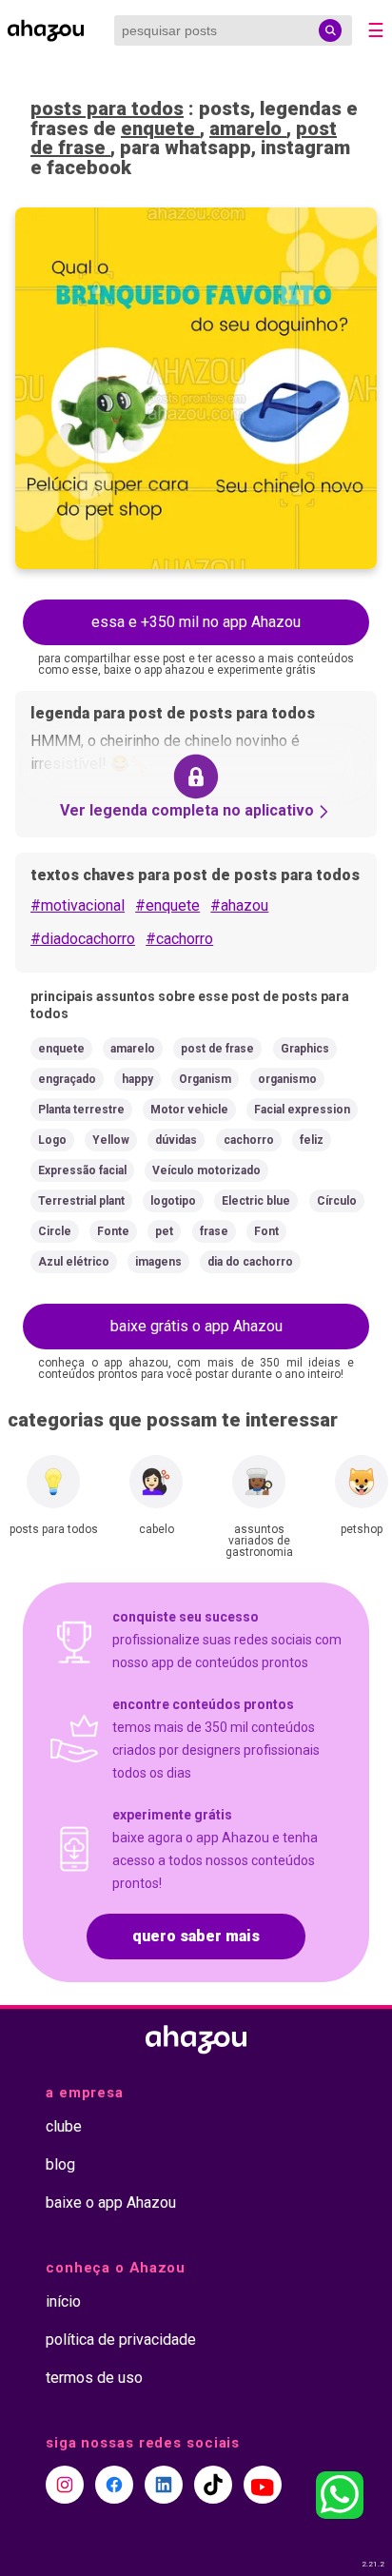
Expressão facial (82, 1170)
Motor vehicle (189, 1110)
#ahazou (239, 905)
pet (164, 1231)
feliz (312, 1140)
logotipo (173, 1201)
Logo (52, 1140)
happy (137, 1079)
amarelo (248, 128)
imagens (158, 1262)
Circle (55, 1231)
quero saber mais (196, 1936)
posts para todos (107, 108)
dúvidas (176, 1140)
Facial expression (302, 1110)
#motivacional (78, 905)
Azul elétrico (74, 1262)
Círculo (337, 1201)
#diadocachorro (83, 939)
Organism (205, 1079)
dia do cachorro (250, 1262)
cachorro (249, 1140)
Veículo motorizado (206, 1170)
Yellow (111, 1140)
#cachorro (179, 939)
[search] (330, 30)
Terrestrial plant (81, 1201)
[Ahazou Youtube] (263, 2485)
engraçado (67, 1079)
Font (266, 1231)
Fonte (113, 1231)
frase (214, 1231)
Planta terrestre (81, 1110)
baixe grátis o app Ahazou (196, 1326)
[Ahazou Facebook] (114, 2485)
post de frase (217, 1049)
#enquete (167, 905)
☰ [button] (376, 30)
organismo (287, 1079)
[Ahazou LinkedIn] (164, 2485)
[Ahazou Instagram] (65, 2485)
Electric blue (256, 1201)
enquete (160, 128)
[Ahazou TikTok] (213, 2485)
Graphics (305, 1049)
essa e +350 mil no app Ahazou (196, 622)
